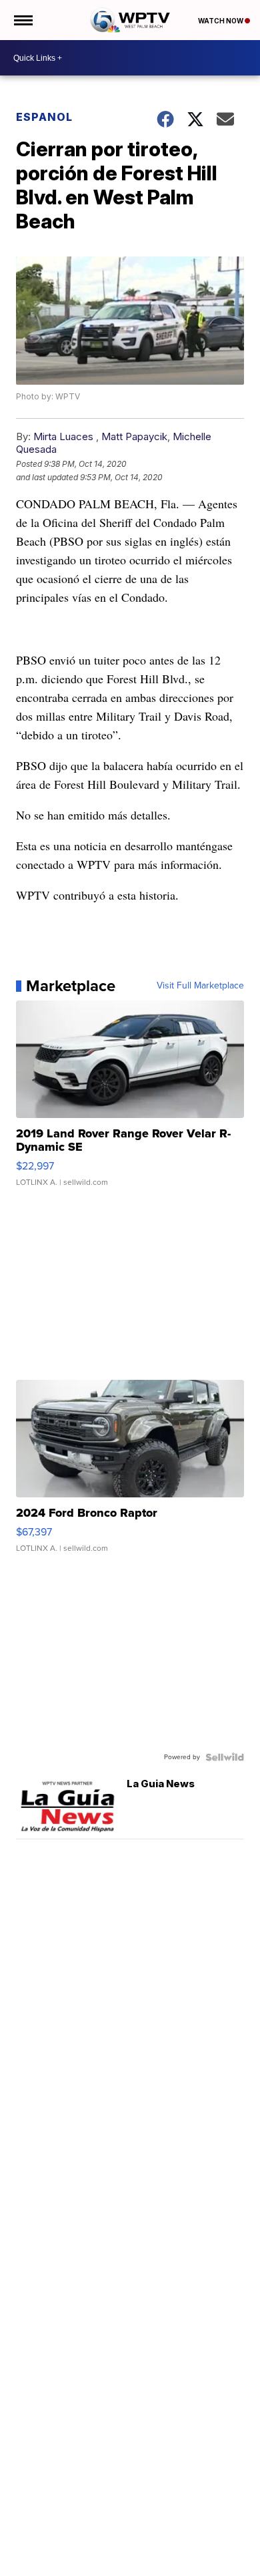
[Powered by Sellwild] (225, 1757)
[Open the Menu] (22, 20)
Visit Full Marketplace (200, 986)
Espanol (44, 117)
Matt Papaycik (134, 436)
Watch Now (221, 21)
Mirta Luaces (63, 436)
